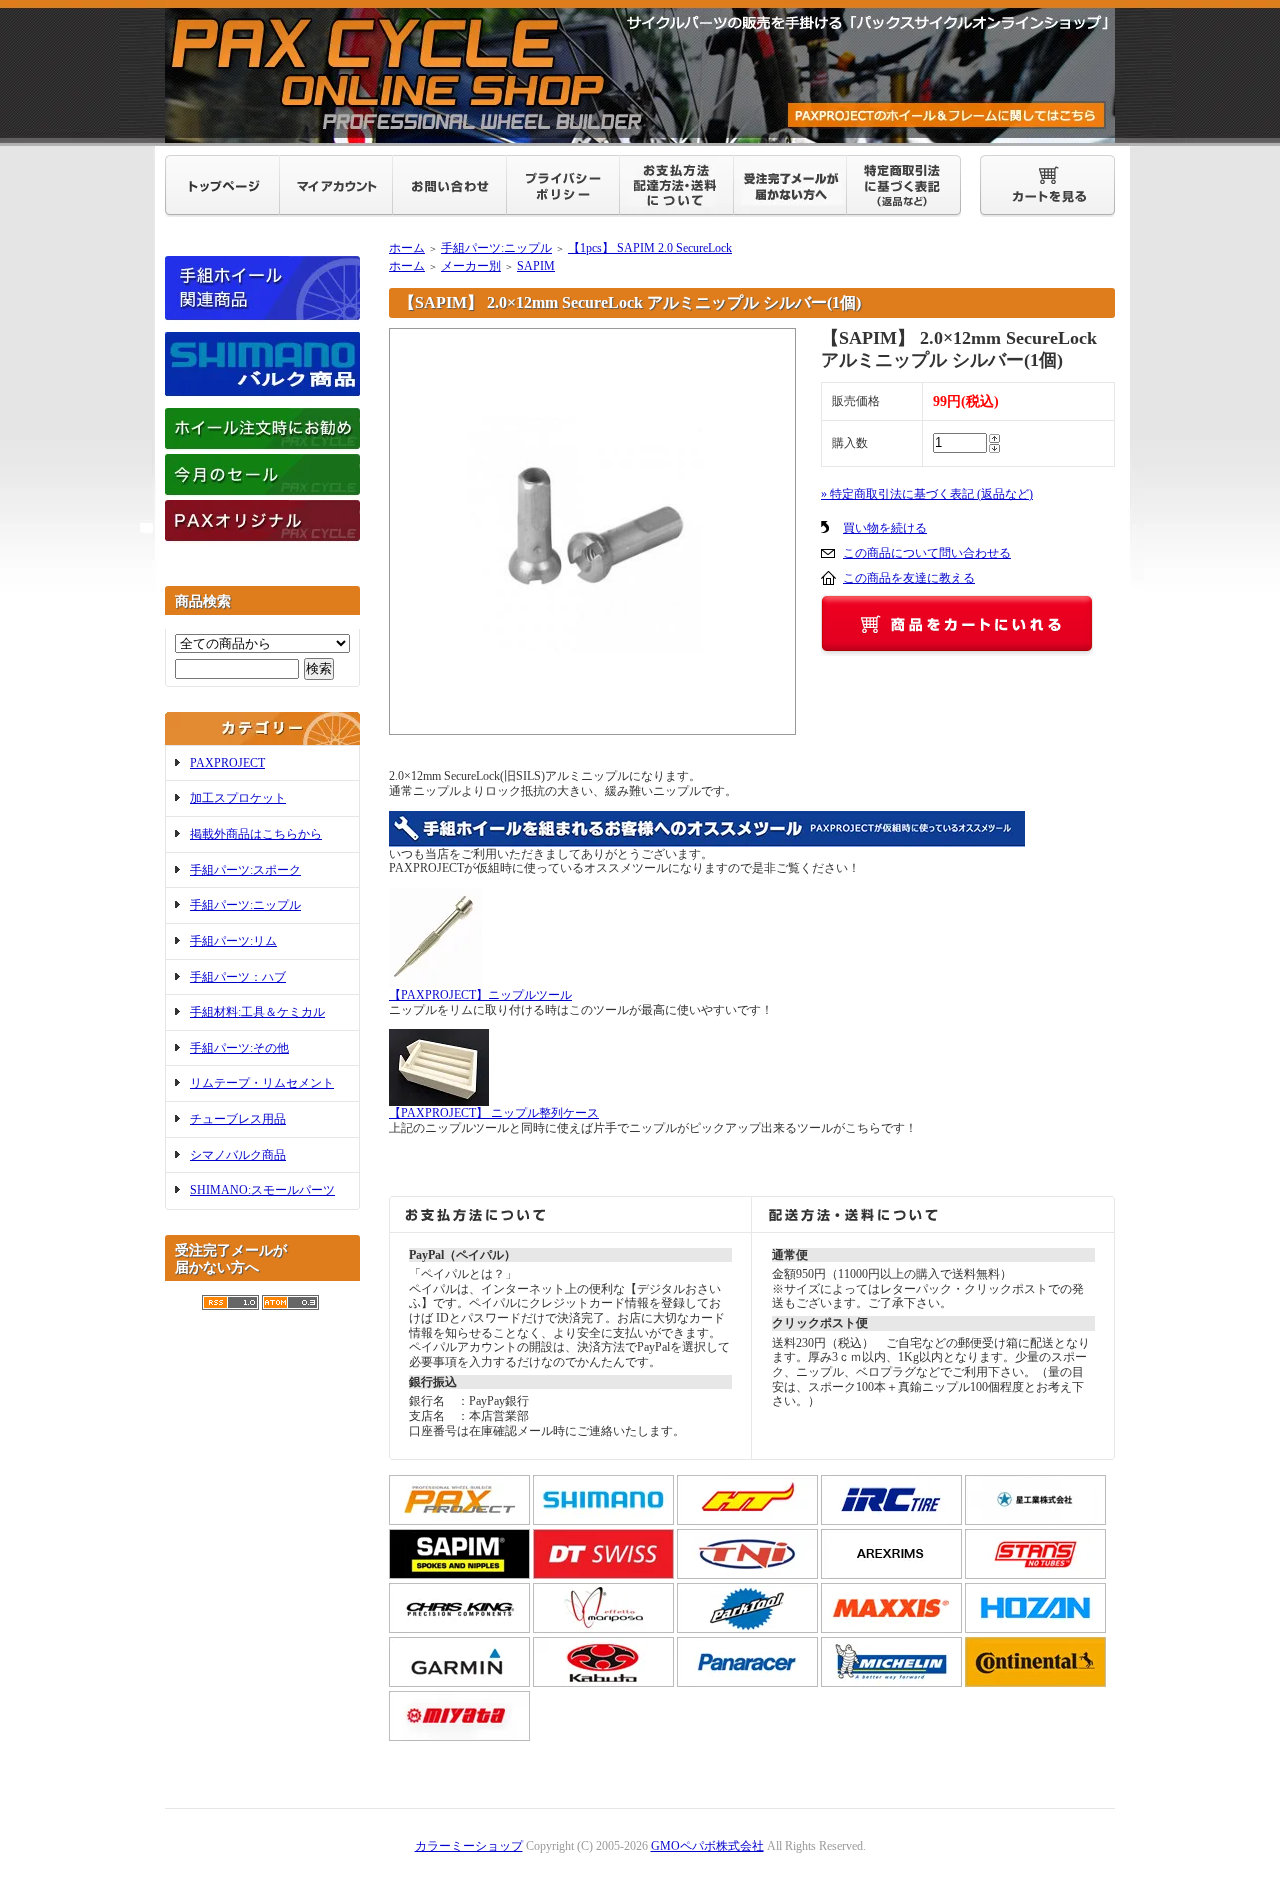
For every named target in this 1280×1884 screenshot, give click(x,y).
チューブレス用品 (238, 1119)
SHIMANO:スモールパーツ (262, 1190)
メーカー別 (471, 266)
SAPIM (536, 266)
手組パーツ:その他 (239, 1048)
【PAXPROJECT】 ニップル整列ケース (494, 1113)
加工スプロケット (238, 798)
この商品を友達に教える (909, 578)
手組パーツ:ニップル (245, 905)
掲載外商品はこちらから (256, 834)
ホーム (407, 248)
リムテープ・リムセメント (262, 1083)
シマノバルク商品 (238, 1155)
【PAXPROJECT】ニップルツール (480, 995)
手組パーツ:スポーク (245, 870)
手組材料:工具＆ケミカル (257, 1012)
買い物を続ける (885, 528)
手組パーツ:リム (233, 941)
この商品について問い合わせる (927, 553)
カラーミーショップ (469, 1846)
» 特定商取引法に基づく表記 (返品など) (927, 494)
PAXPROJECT (227, 763)
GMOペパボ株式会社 (707, 1846)
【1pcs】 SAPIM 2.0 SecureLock (650, 248)
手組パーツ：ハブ (238, 977)
